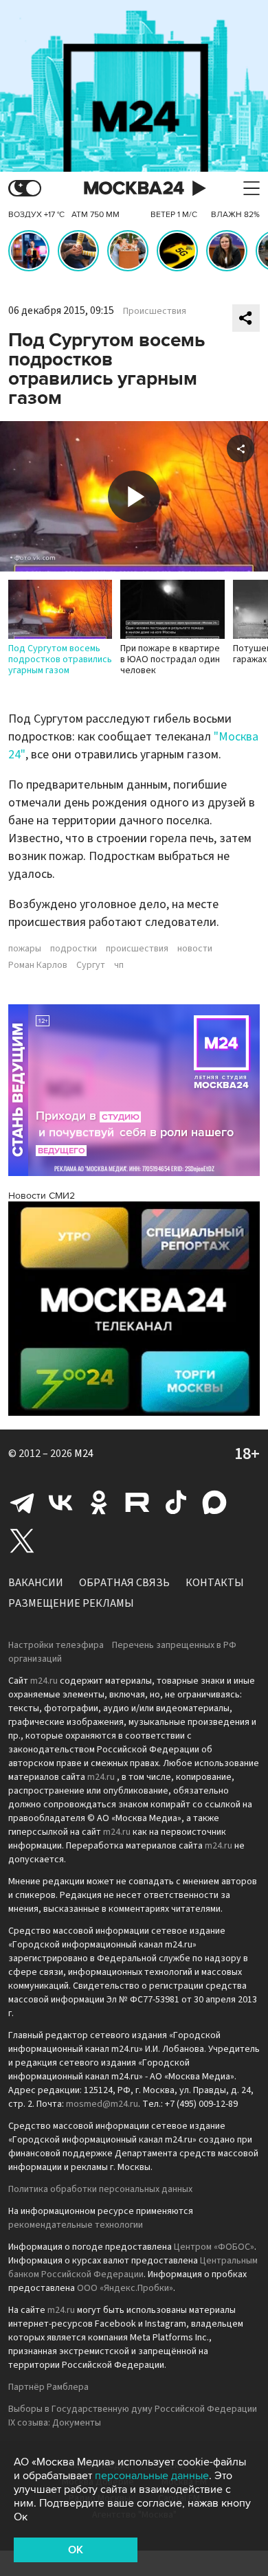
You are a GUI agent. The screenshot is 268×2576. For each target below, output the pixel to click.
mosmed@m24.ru (102, 2104)
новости (195, 949)
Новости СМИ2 (42, 1196)
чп (119, 965)
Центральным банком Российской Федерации (133, 2268)
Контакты (215, 1583)
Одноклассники (99, 1502)
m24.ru (44, 1681)
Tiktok (176, 1502)
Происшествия (155, 311)
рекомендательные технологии (76, 2225)
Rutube (137, 1502)
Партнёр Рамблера (48, 2387)
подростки (74, 949)
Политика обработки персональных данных (100, 2189)
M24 (84, 1454)
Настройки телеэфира (56, 1645)
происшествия (137, 949)
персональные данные (152, 2476)
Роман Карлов (38, 965)
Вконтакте (60, 1502)
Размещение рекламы (71, 1603)
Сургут (91, 965)
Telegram (22, 1502)
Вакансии (36, 1583)
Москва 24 (134, 189)
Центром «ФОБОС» (214, 2247)
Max (214, 1502)
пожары (25, 949)
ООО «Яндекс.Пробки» (125, 2288)
